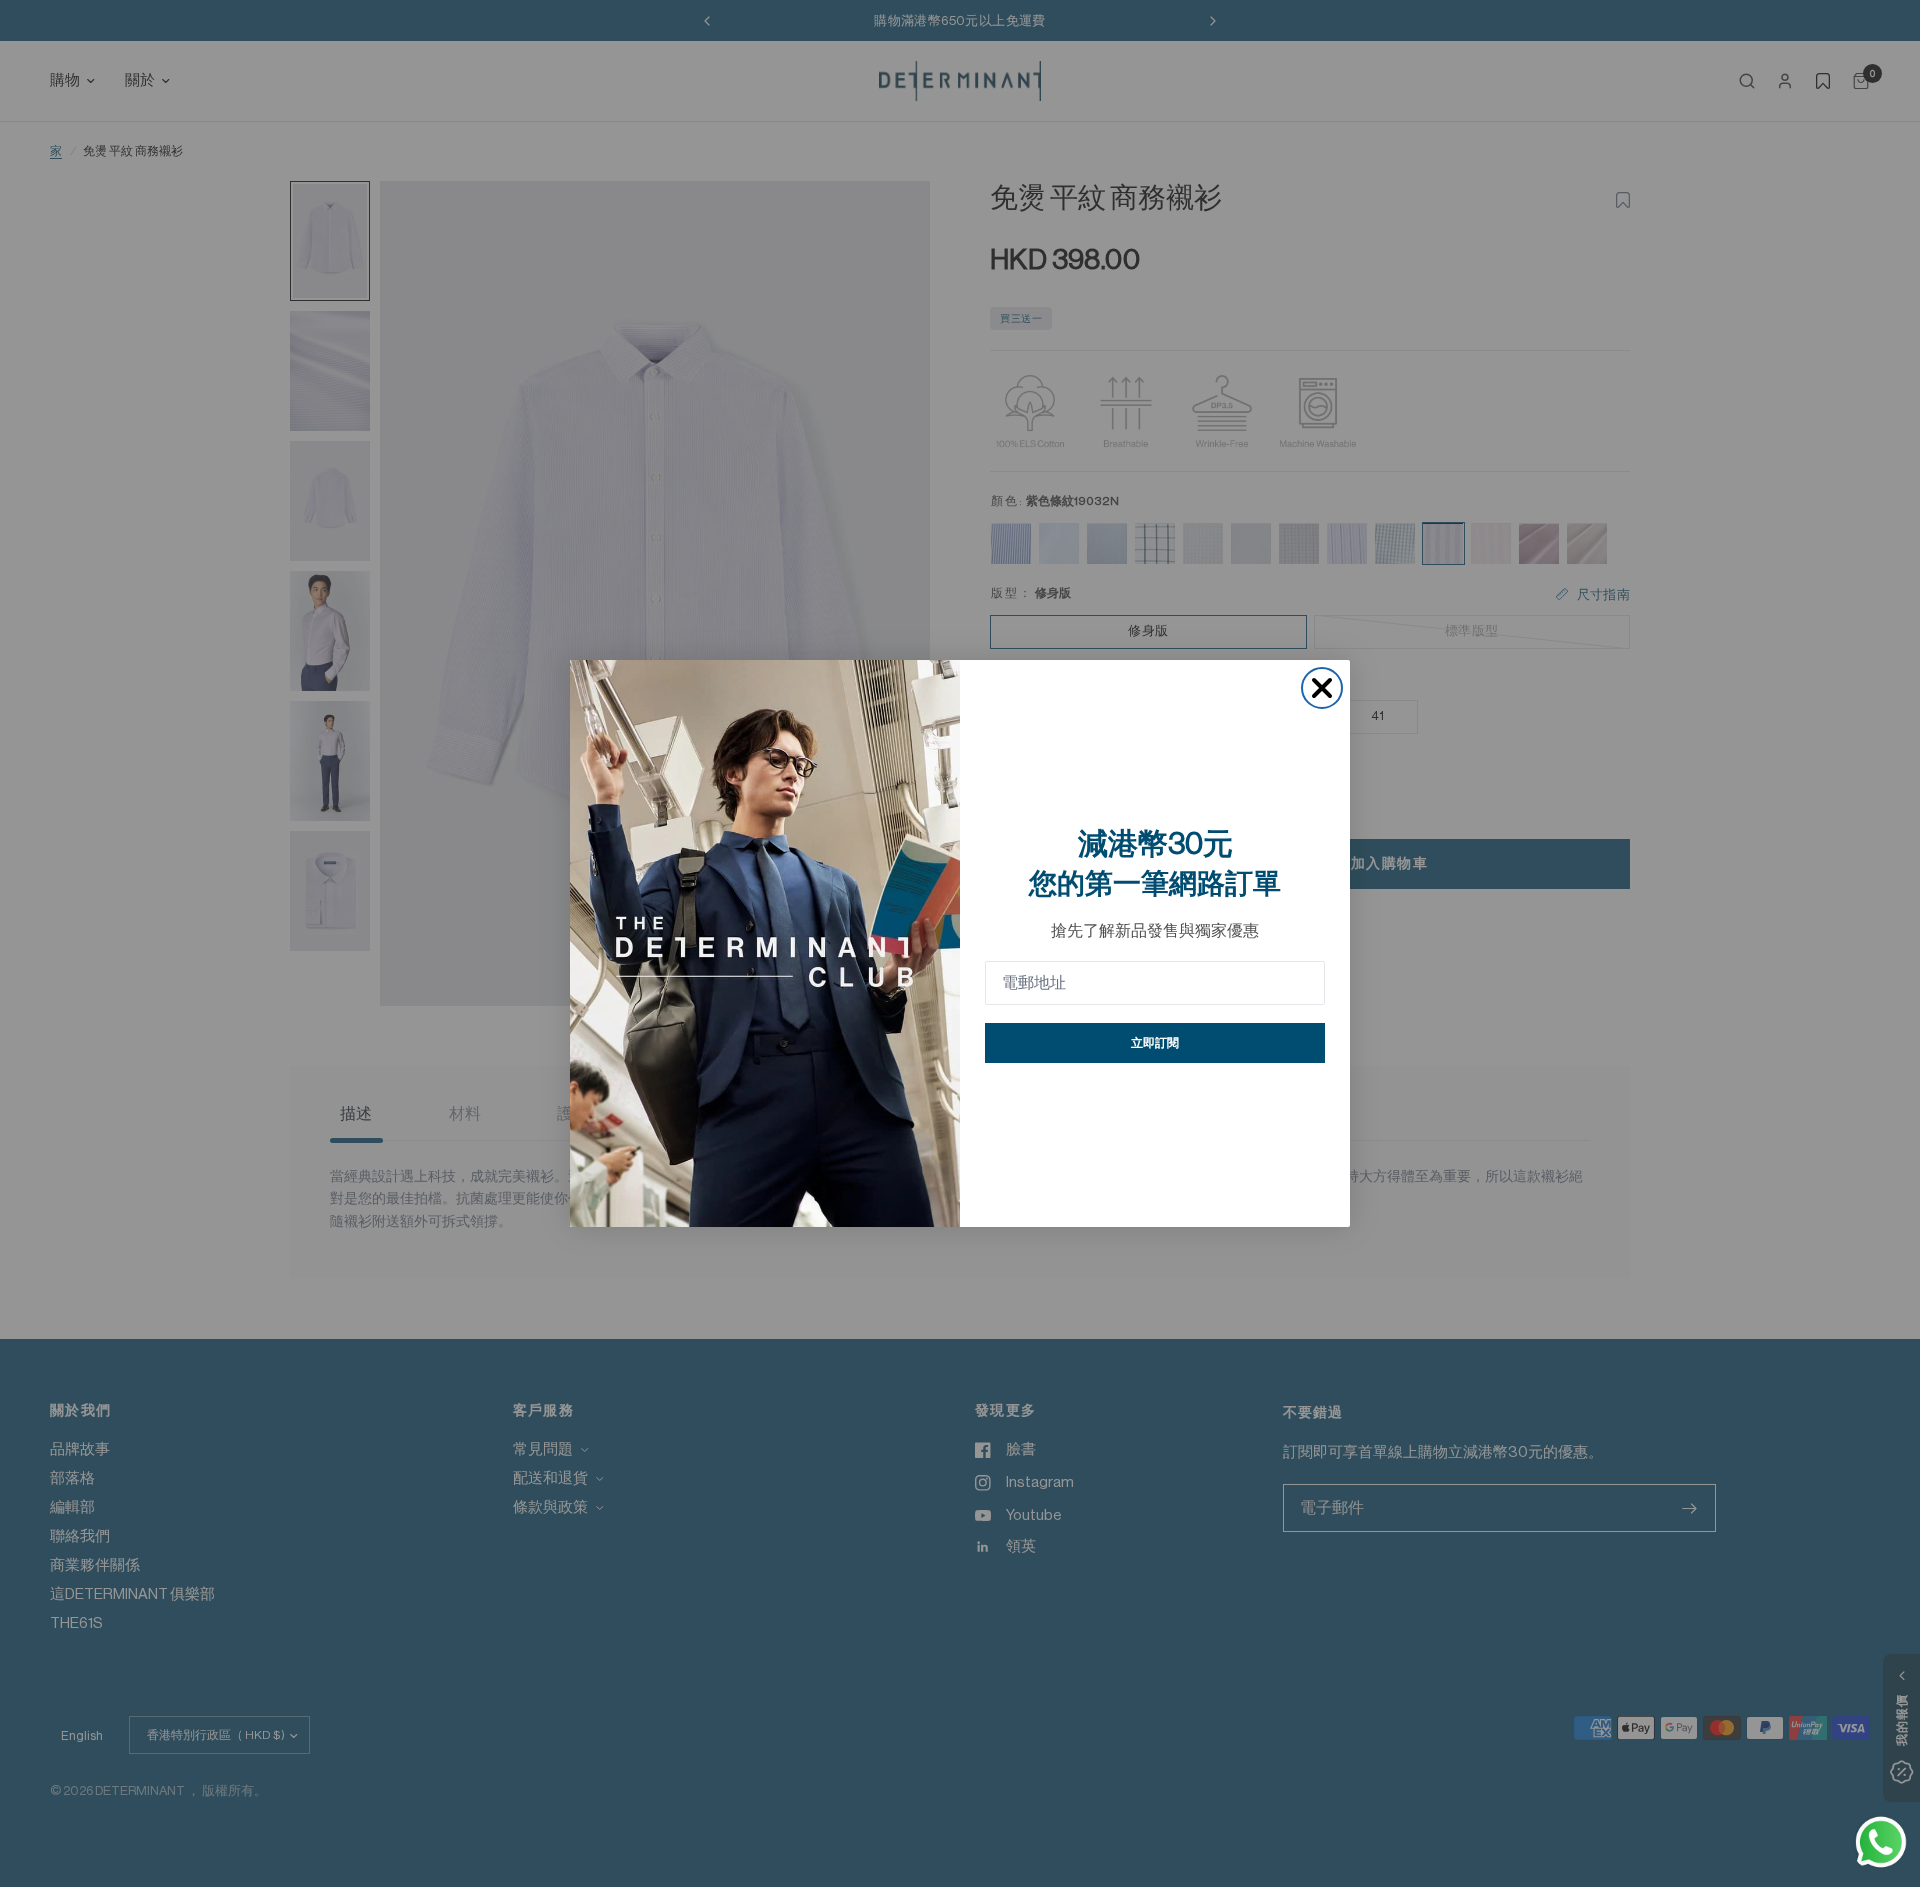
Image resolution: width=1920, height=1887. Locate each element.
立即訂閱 (1155, 1043)
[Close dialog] (1322, 688)
